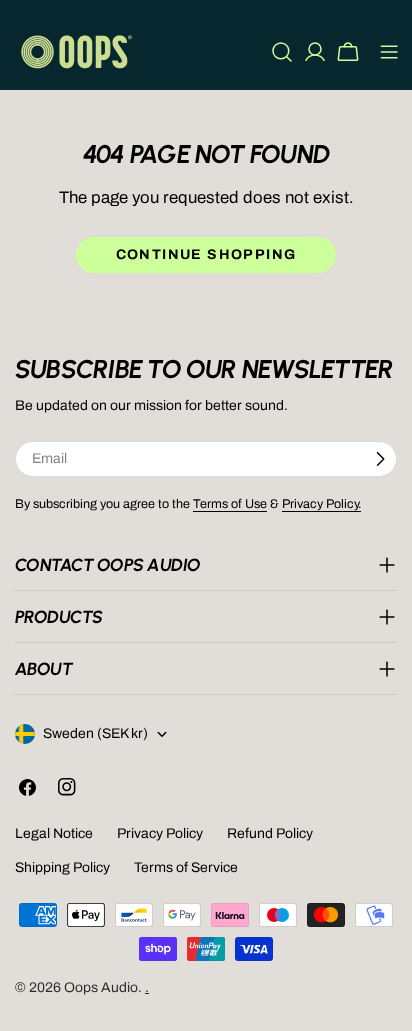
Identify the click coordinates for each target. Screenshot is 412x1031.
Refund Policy (270, 833)
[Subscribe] (380, 459)
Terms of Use (230, 504)
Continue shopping (206, 254)
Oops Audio (101, 987)
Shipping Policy (62, 867)
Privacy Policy (160, 833)
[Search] (282, 52)
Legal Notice (54, 833)
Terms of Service (186, 867)
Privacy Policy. (321, 504)
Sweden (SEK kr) (95, 733)
